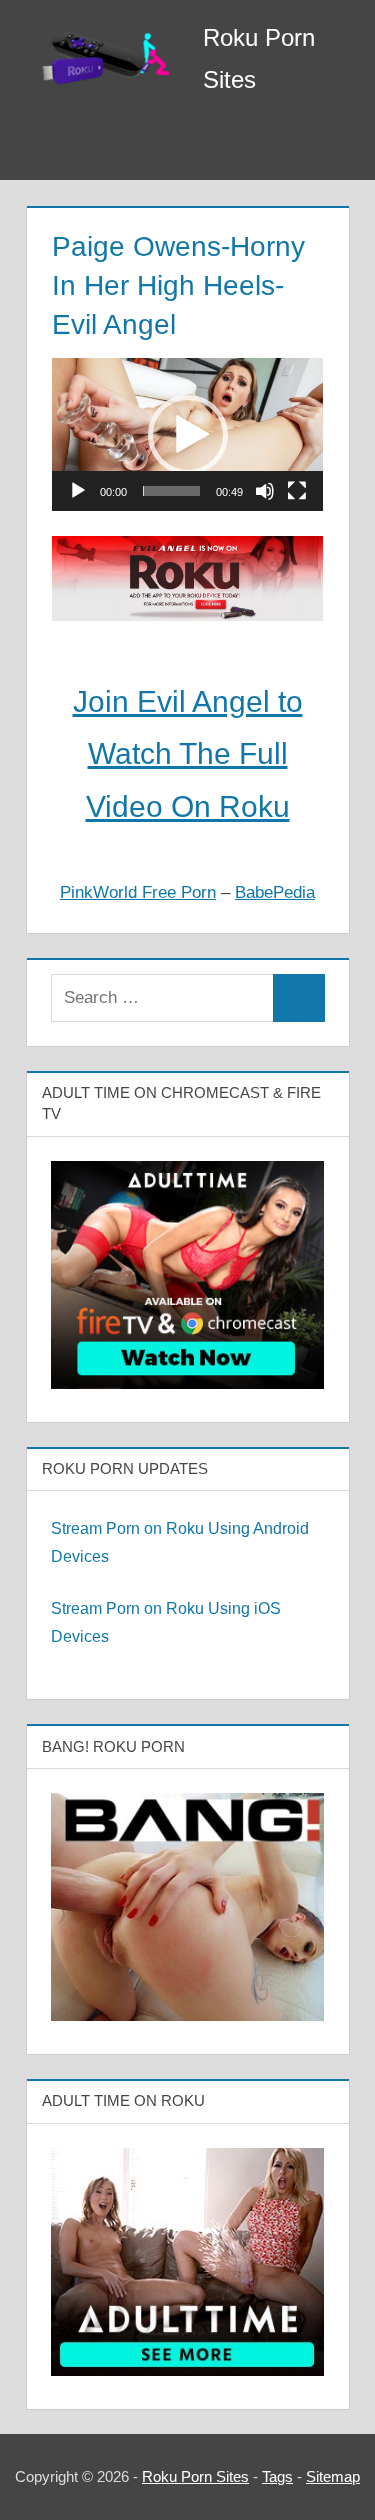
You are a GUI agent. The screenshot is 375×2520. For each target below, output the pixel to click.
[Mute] (265, 491)
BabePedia (275, 892)
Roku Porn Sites (195, 2476)
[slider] (171, 491)
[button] (188, 435)
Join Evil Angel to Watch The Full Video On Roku (188, 754)
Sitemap (333, 2476)
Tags (277, 2476)
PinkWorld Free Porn (138, 892)
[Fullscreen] (297, 491)
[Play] (78, 491)
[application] (187, 434)
